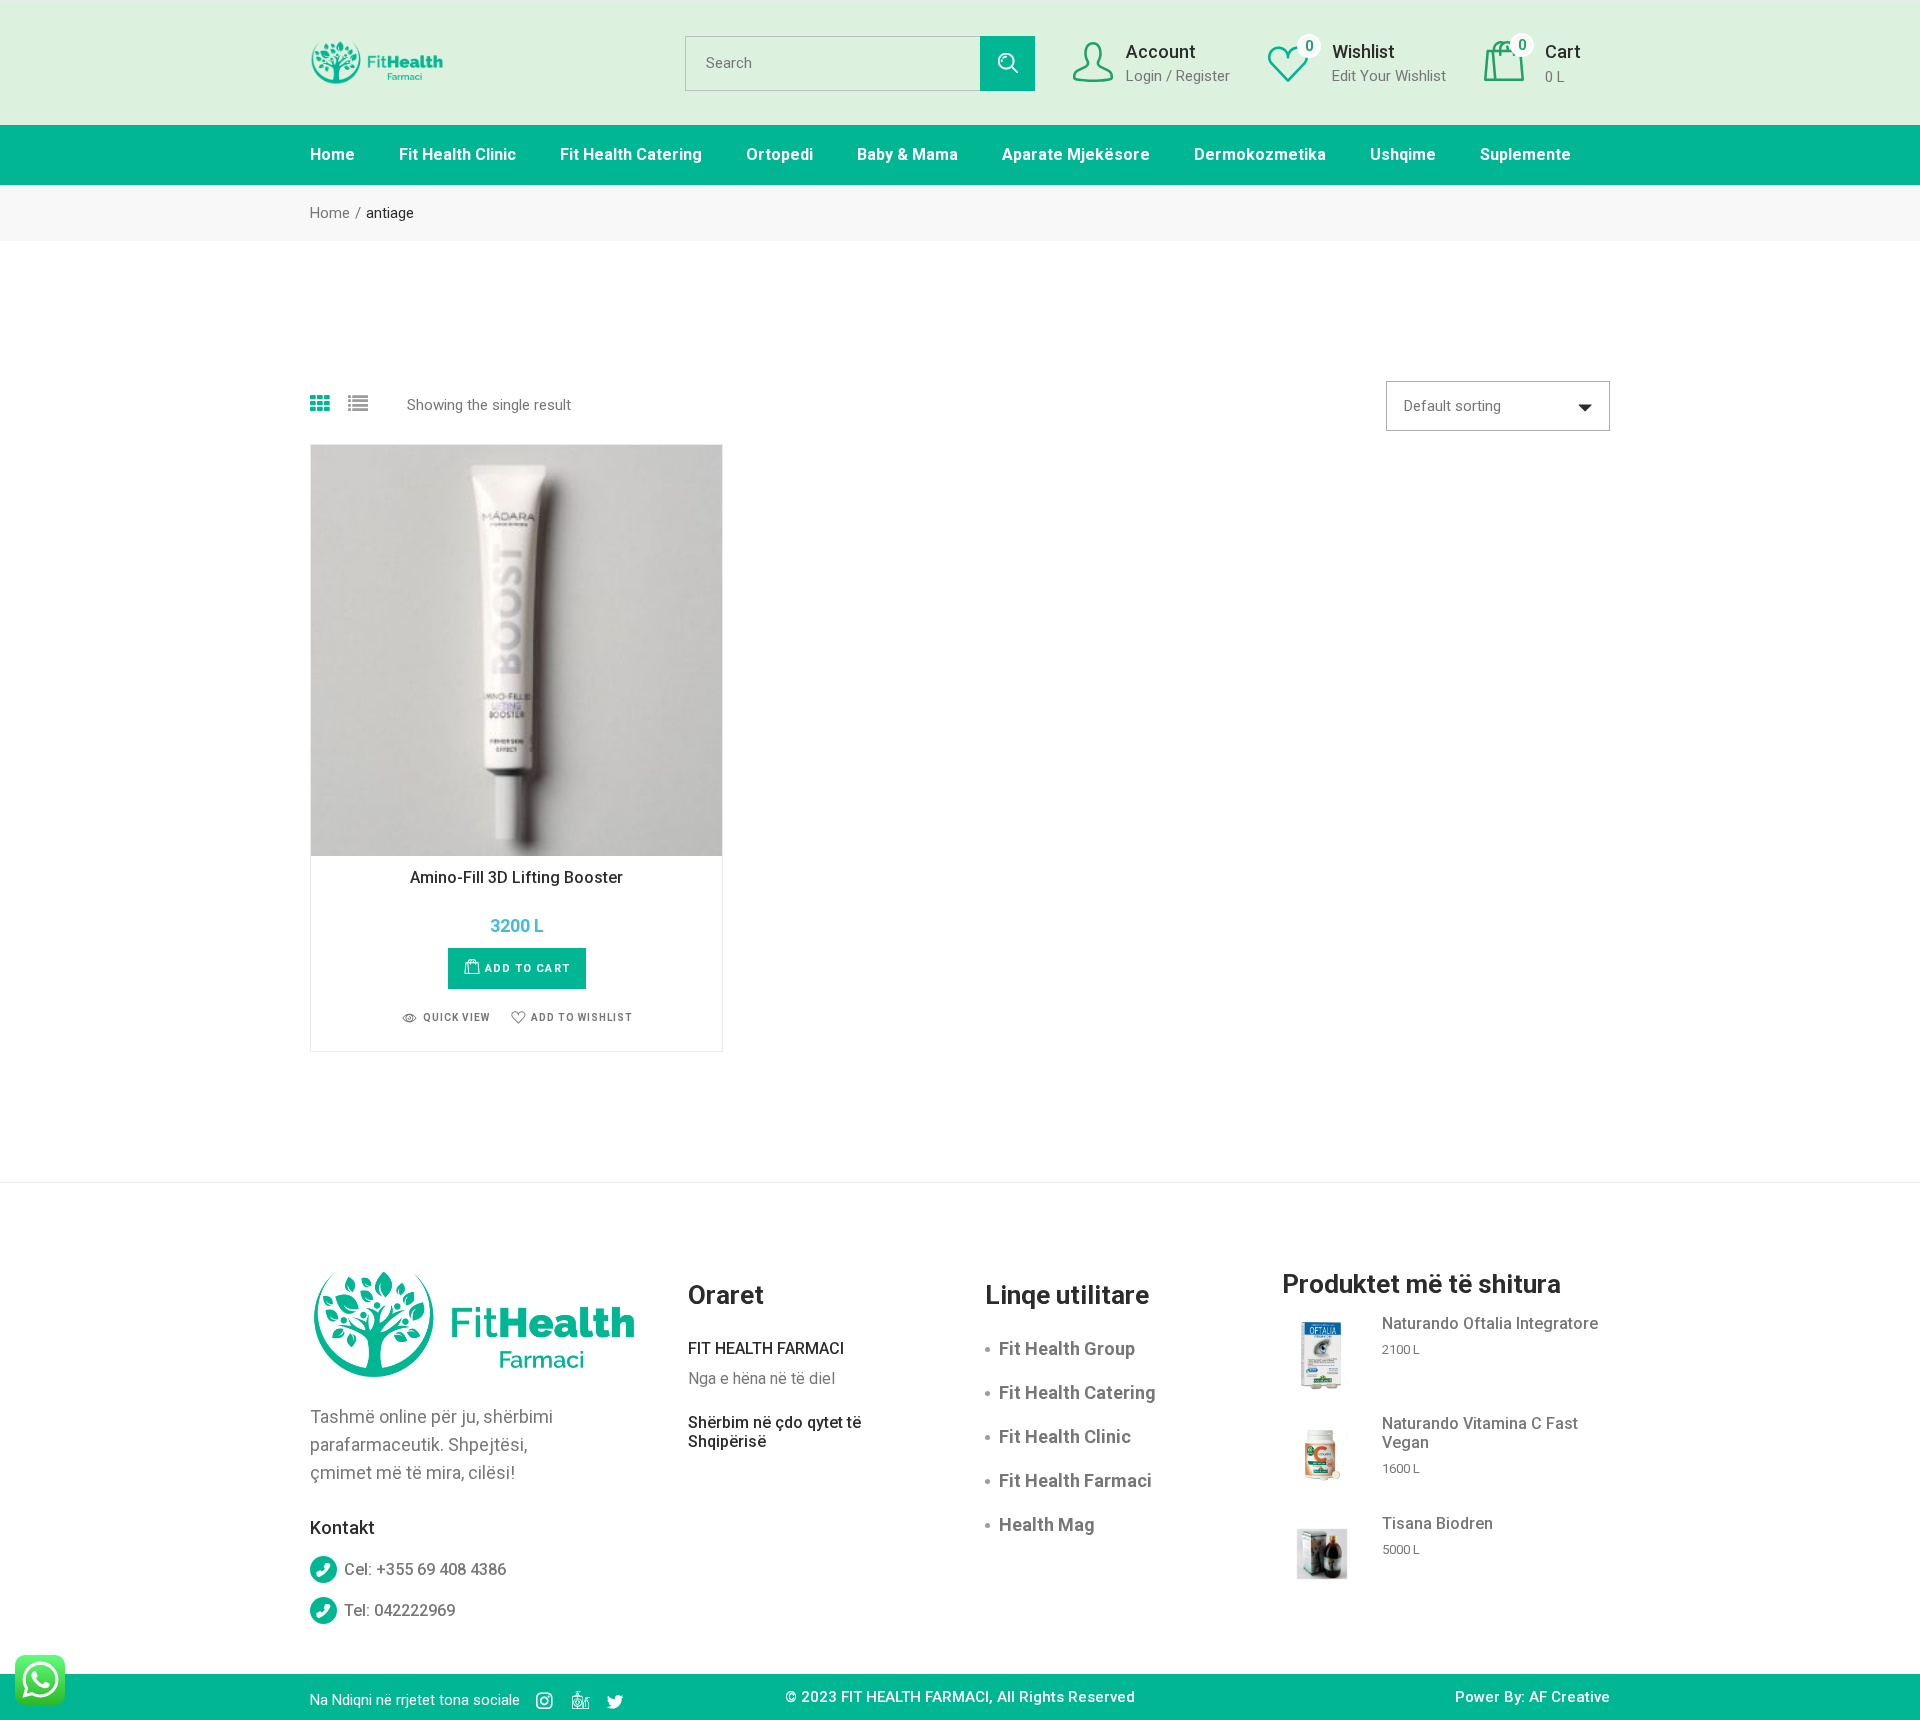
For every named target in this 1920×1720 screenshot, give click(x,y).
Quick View (456, 1017)
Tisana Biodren (1437, 1523)
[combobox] (1498, 406)
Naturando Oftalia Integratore (1490, 1323)
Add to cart (527, 968)
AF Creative (1569, 1697)
